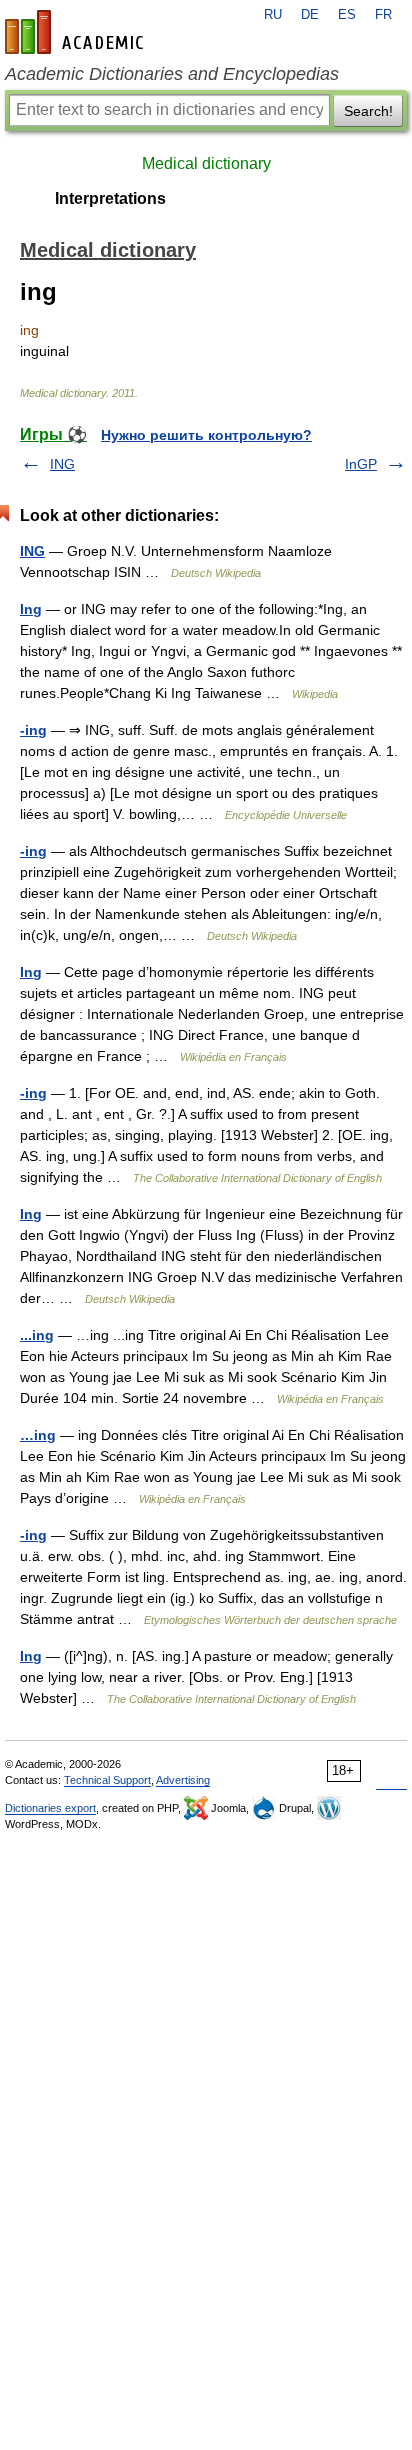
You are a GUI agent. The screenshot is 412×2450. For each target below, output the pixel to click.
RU (273, 15)
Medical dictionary (206, 163)
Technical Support (107, 1780)
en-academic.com (77, 32)
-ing (33, 730)
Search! (368, 111)
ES (347, 15)
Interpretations (110, 198)
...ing (37, 1335)
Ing (31, 609)
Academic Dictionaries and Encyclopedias (172, 74)
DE (310, 15)
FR (383, 15)
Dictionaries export (50, 1808)
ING (62, 464)
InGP (361, 464)
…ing (38, 1435)
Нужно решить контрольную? (206, 435)
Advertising (183, 1780)
